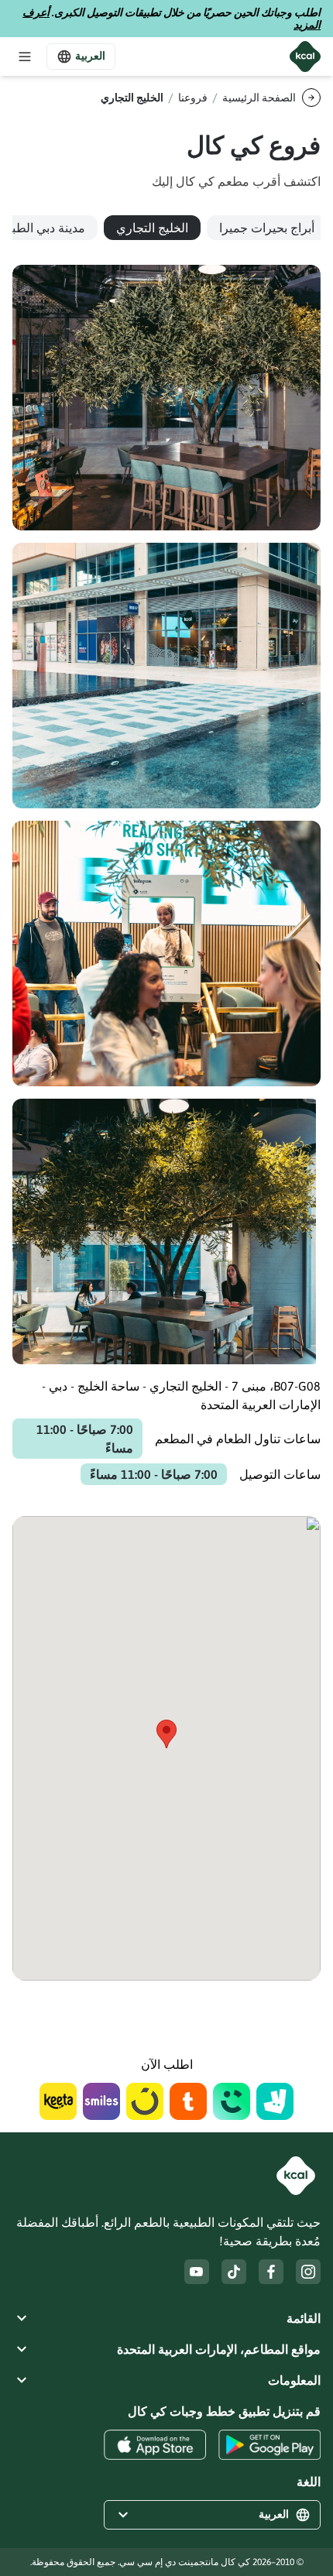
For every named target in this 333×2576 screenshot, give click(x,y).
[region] (166, 228)
